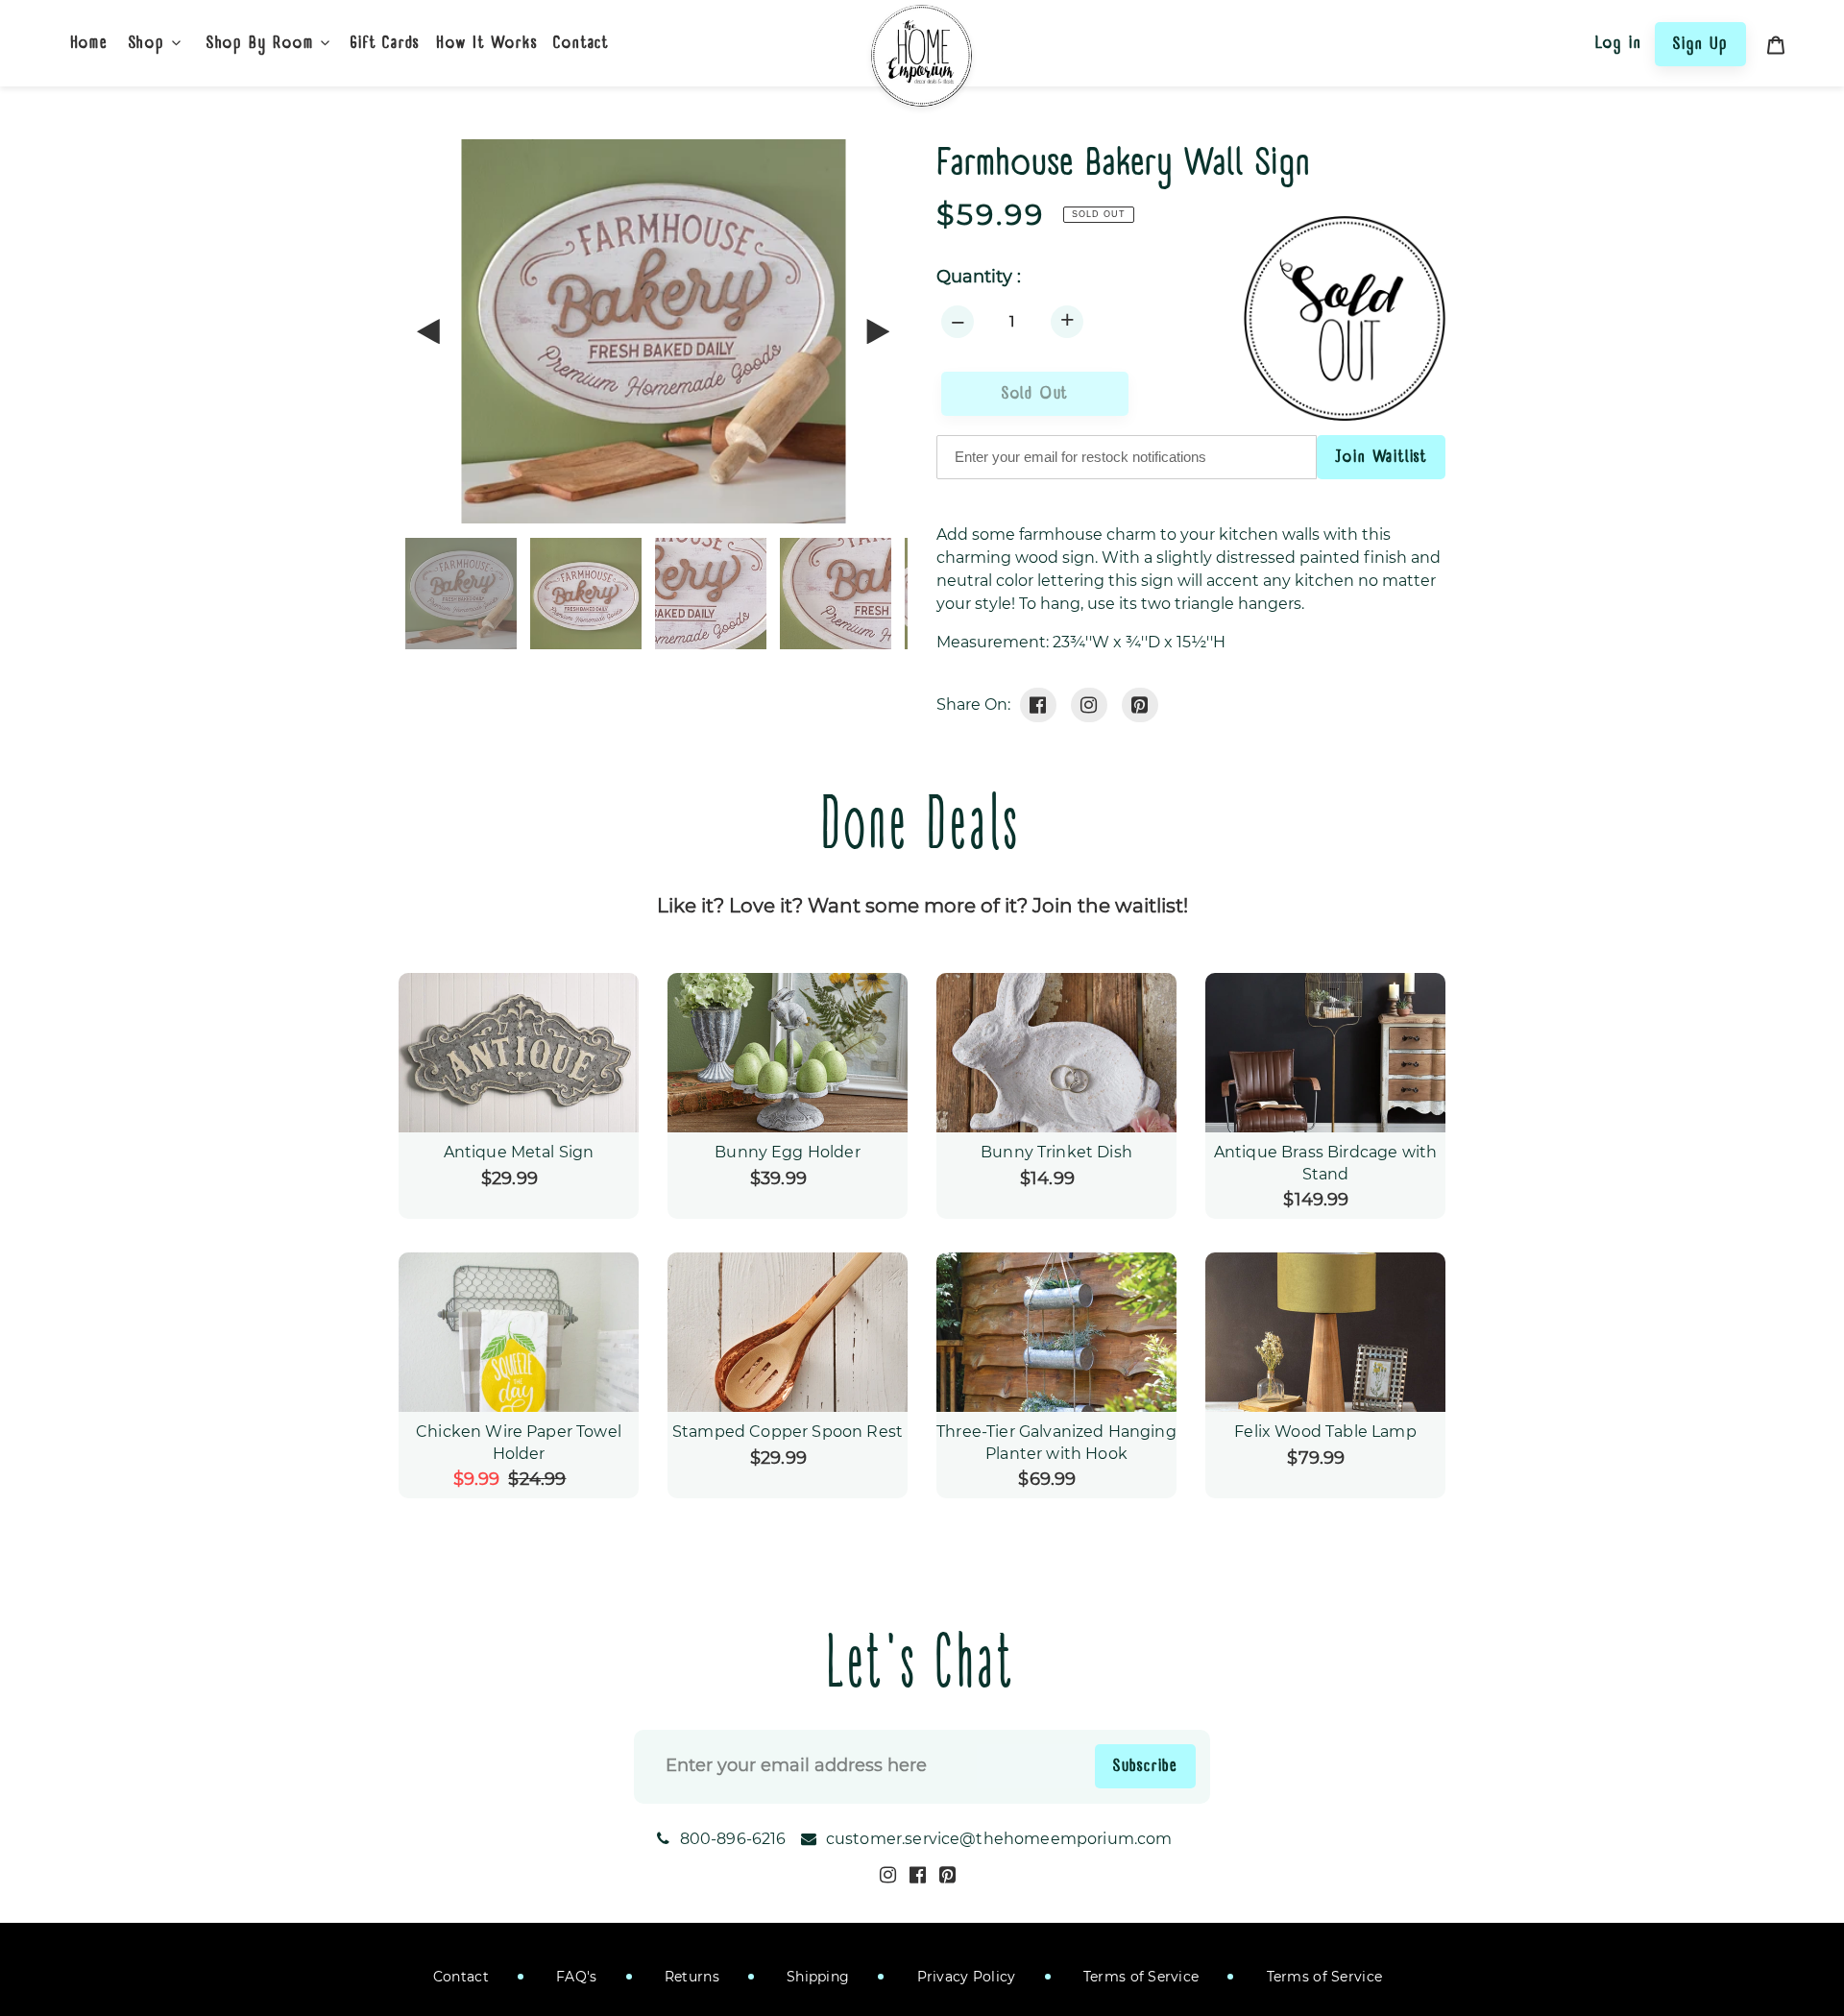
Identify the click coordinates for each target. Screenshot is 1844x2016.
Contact (461, 1977)
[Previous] (429, 331)
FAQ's (575, 1977)
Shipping (816, 1977)
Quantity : (979, 277)
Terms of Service (1140, 1977)
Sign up (1700, 43)
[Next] (877, 331)
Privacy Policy (964, 1977)
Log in (1619, 42)
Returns (690, 1977)
